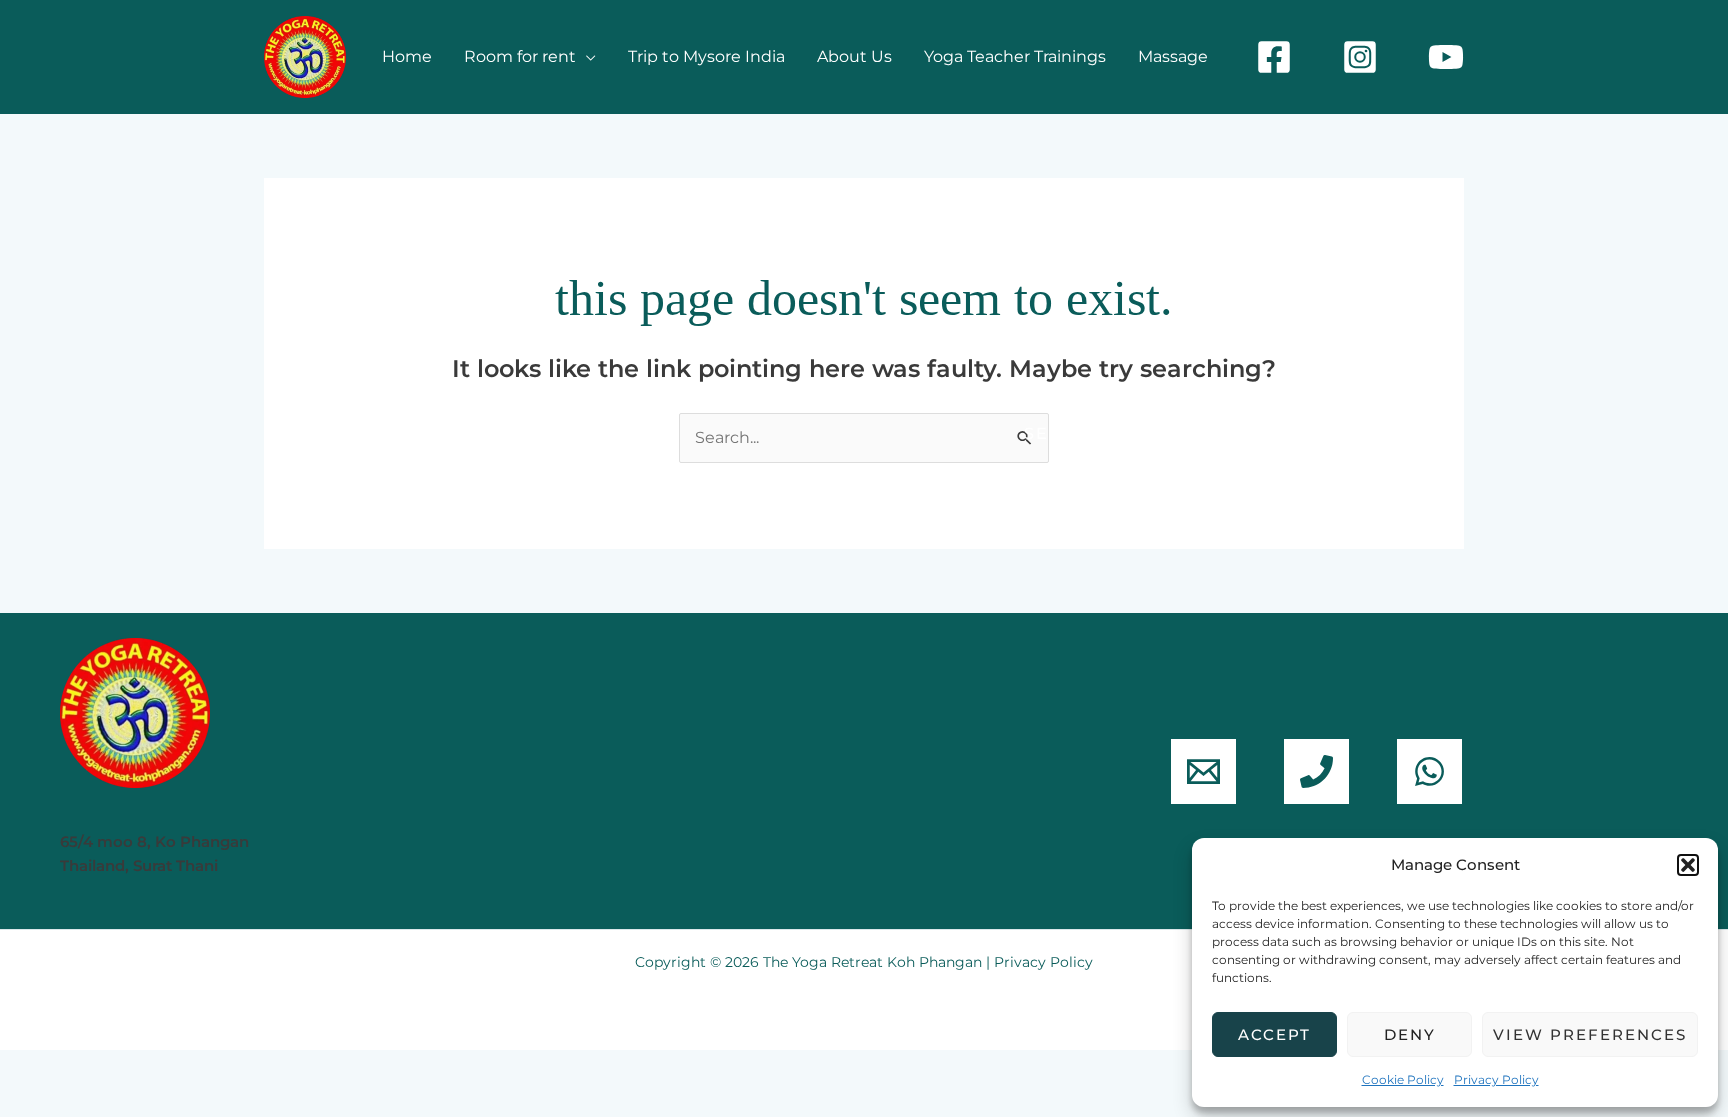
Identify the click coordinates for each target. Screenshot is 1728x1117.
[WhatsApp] (1429, 771)
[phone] (1316, 771)
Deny (1410, 1034)
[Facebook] (1274, 57)
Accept (1274, 1034)
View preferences (1590, 1034)
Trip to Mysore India (706, 56)
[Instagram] (1360, 57)
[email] (1203, 771)
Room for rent (520, 56)
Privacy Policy (1496, 1079)
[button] (1688, 865)
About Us (854, 56)
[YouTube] (1446, 57)
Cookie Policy (1403, 1079)
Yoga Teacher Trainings (1015, 56)
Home (407, 56)
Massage (1173, 56)
